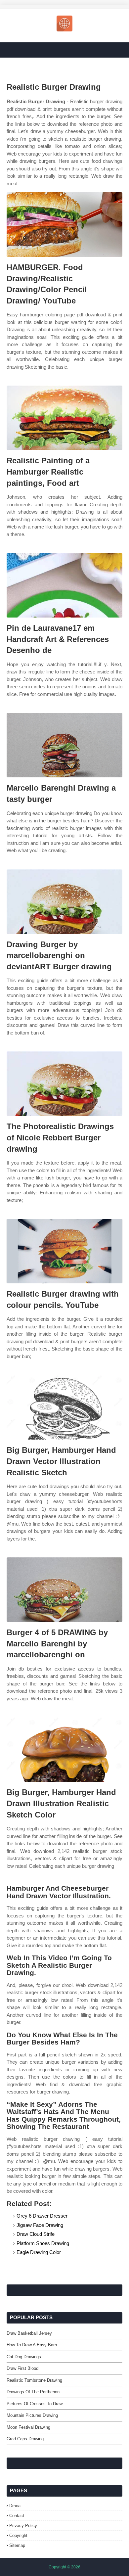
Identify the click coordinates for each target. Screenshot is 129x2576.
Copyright (18, 2535)
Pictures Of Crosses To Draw (35, 2404)
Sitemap (17, 2545)
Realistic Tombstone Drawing (34, 2380)
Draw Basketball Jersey (29, 2333)
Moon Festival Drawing (28, 2427)
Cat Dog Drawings (24, 2357)
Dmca (15, 2506)
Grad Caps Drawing (25, 2439)
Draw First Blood (22, 2368)
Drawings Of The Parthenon (33, 2392)
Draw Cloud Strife (36, 2234)
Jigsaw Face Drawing (40, 2225)
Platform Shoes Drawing (43, 2243)
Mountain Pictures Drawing (32, 2415)
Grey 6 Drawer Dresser (42, 2216)
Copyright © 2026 (64, 2567)
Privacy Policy (23, 2526)
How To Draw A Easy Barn (32, 2345)
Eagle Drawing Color (39, 2252)
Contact (17, 2516)
